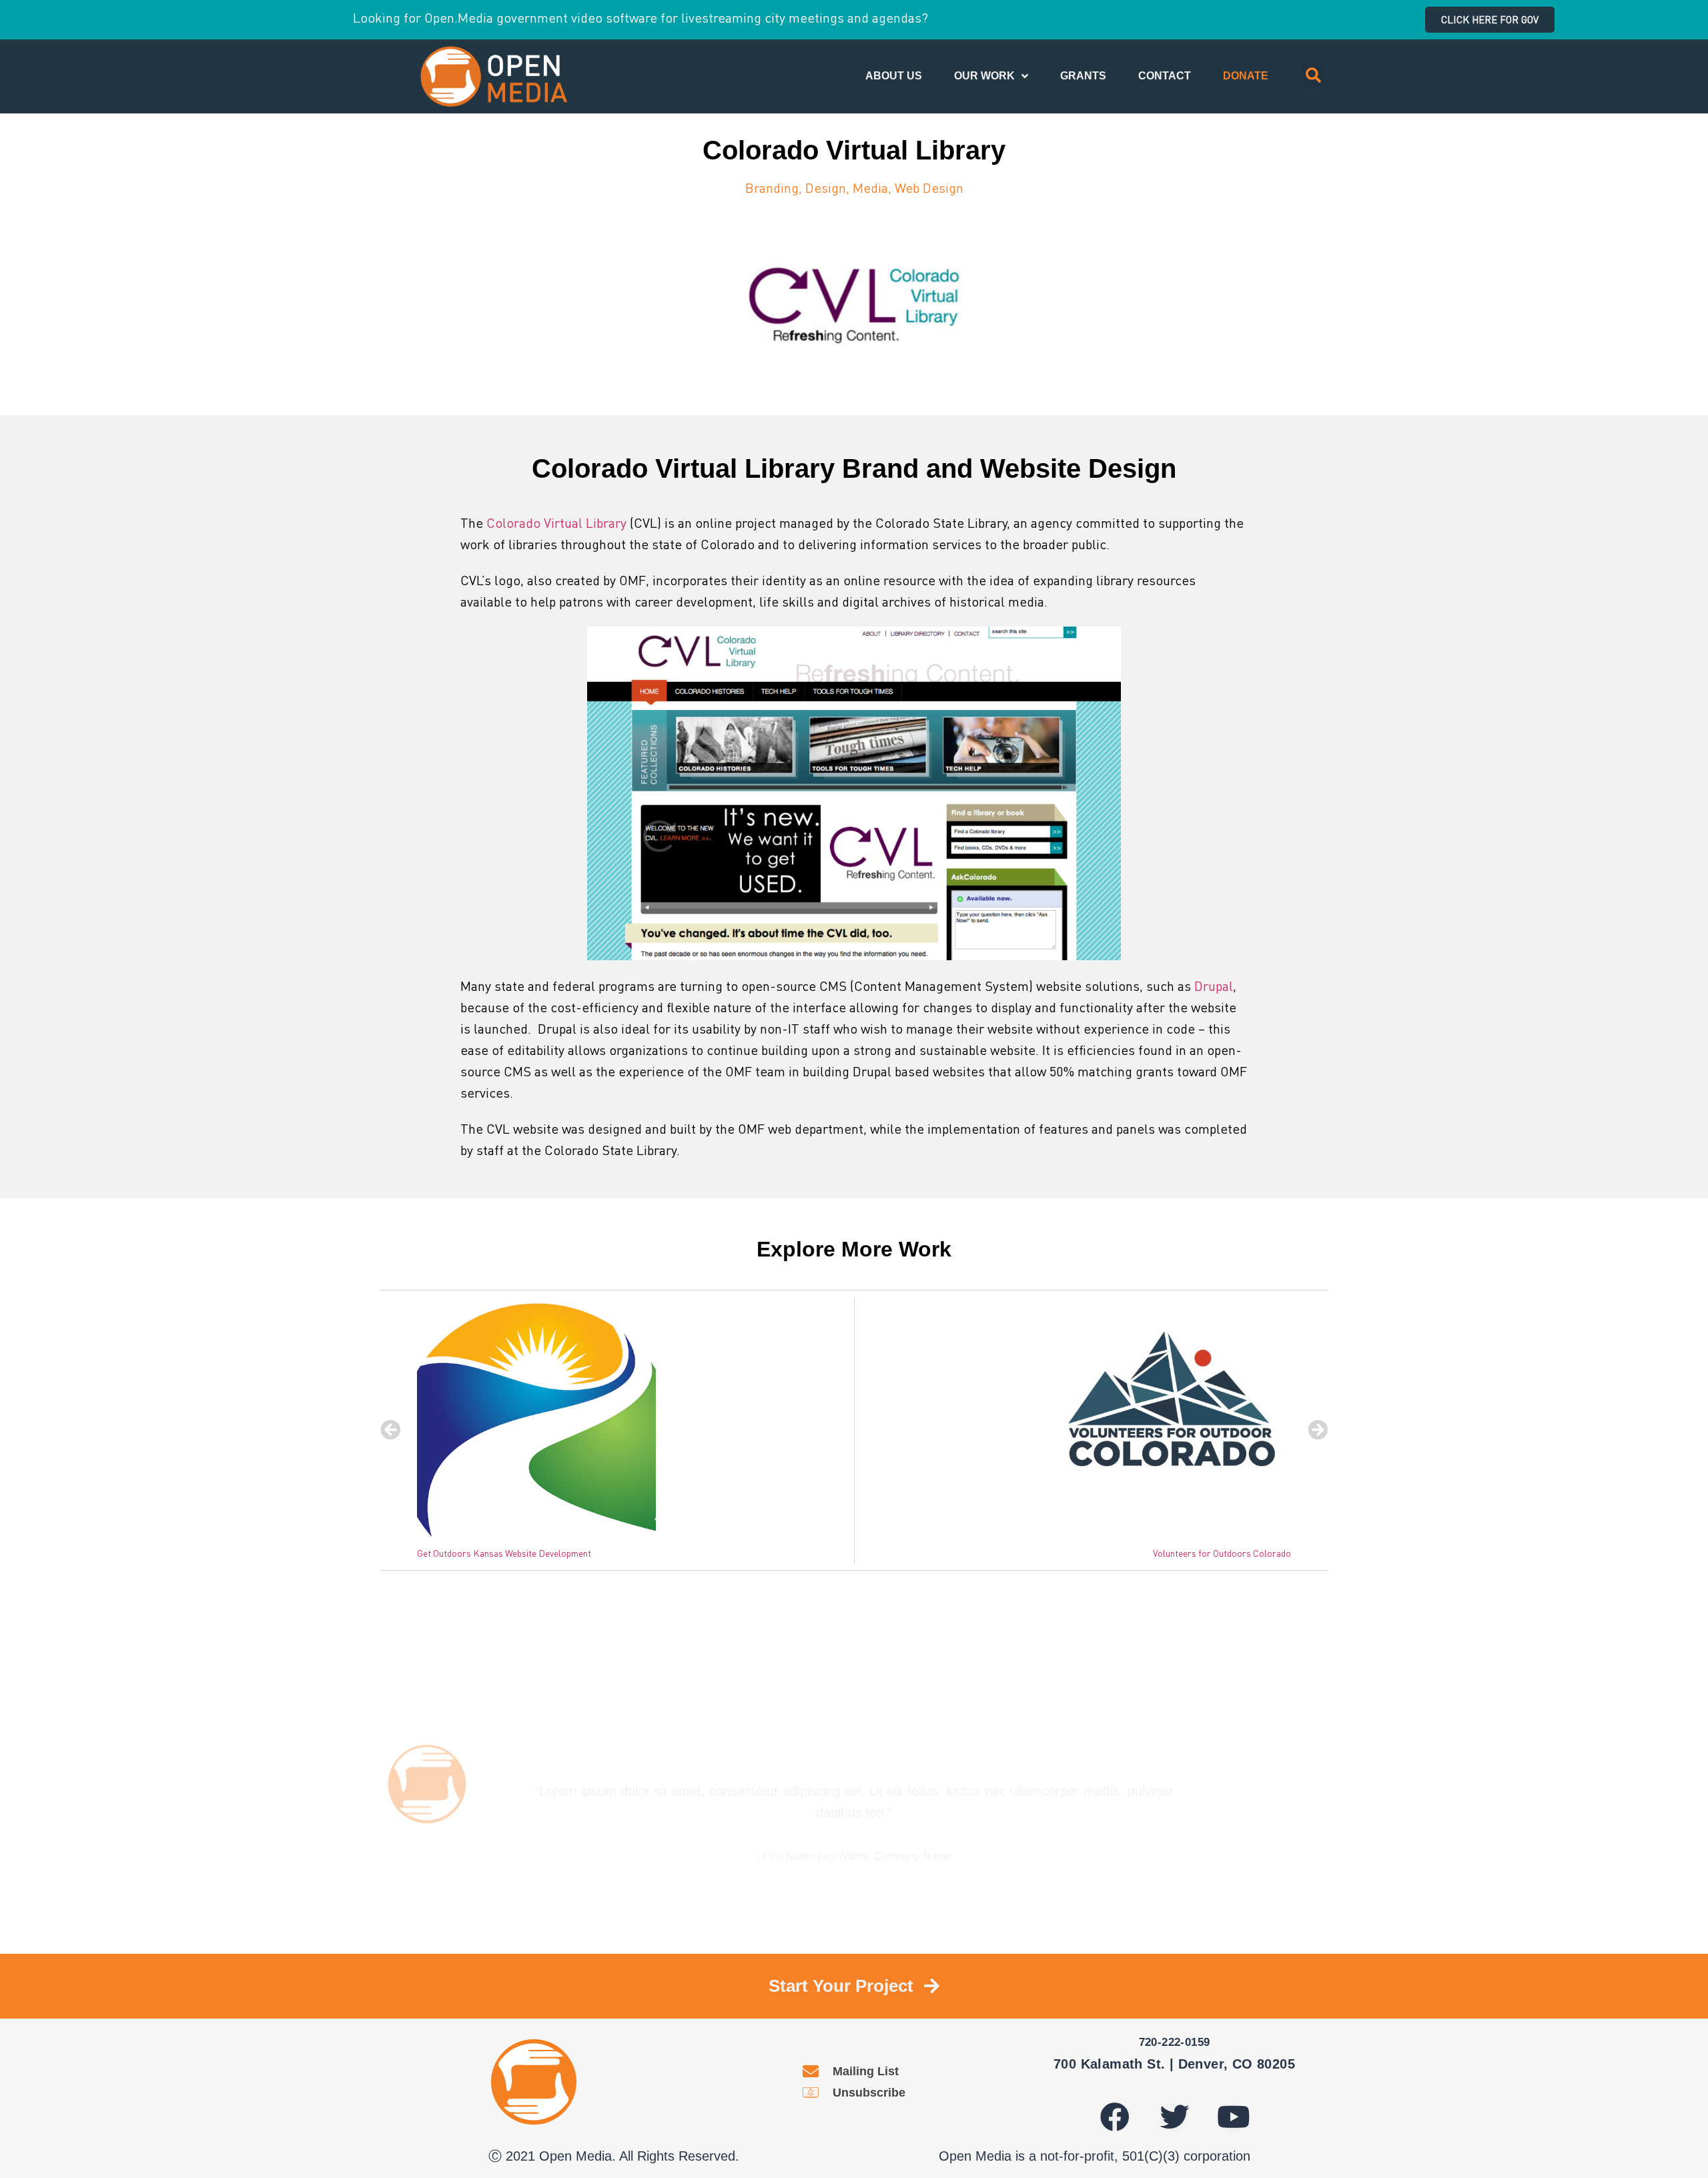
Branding (772, 188)
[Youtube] (1234, 2117)
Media (870, 188)
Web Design (929, 188)
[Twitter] (1174, 2117)
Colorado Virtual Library (556, 522)
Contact (1165, 76)
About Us (894, 76)
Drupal (1214, 986)
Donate (1246, 76)
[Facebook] (1115, 2117)
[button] (1490, 20)
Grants (1083, 76)
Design (826, 188)
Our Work (984, 76)
